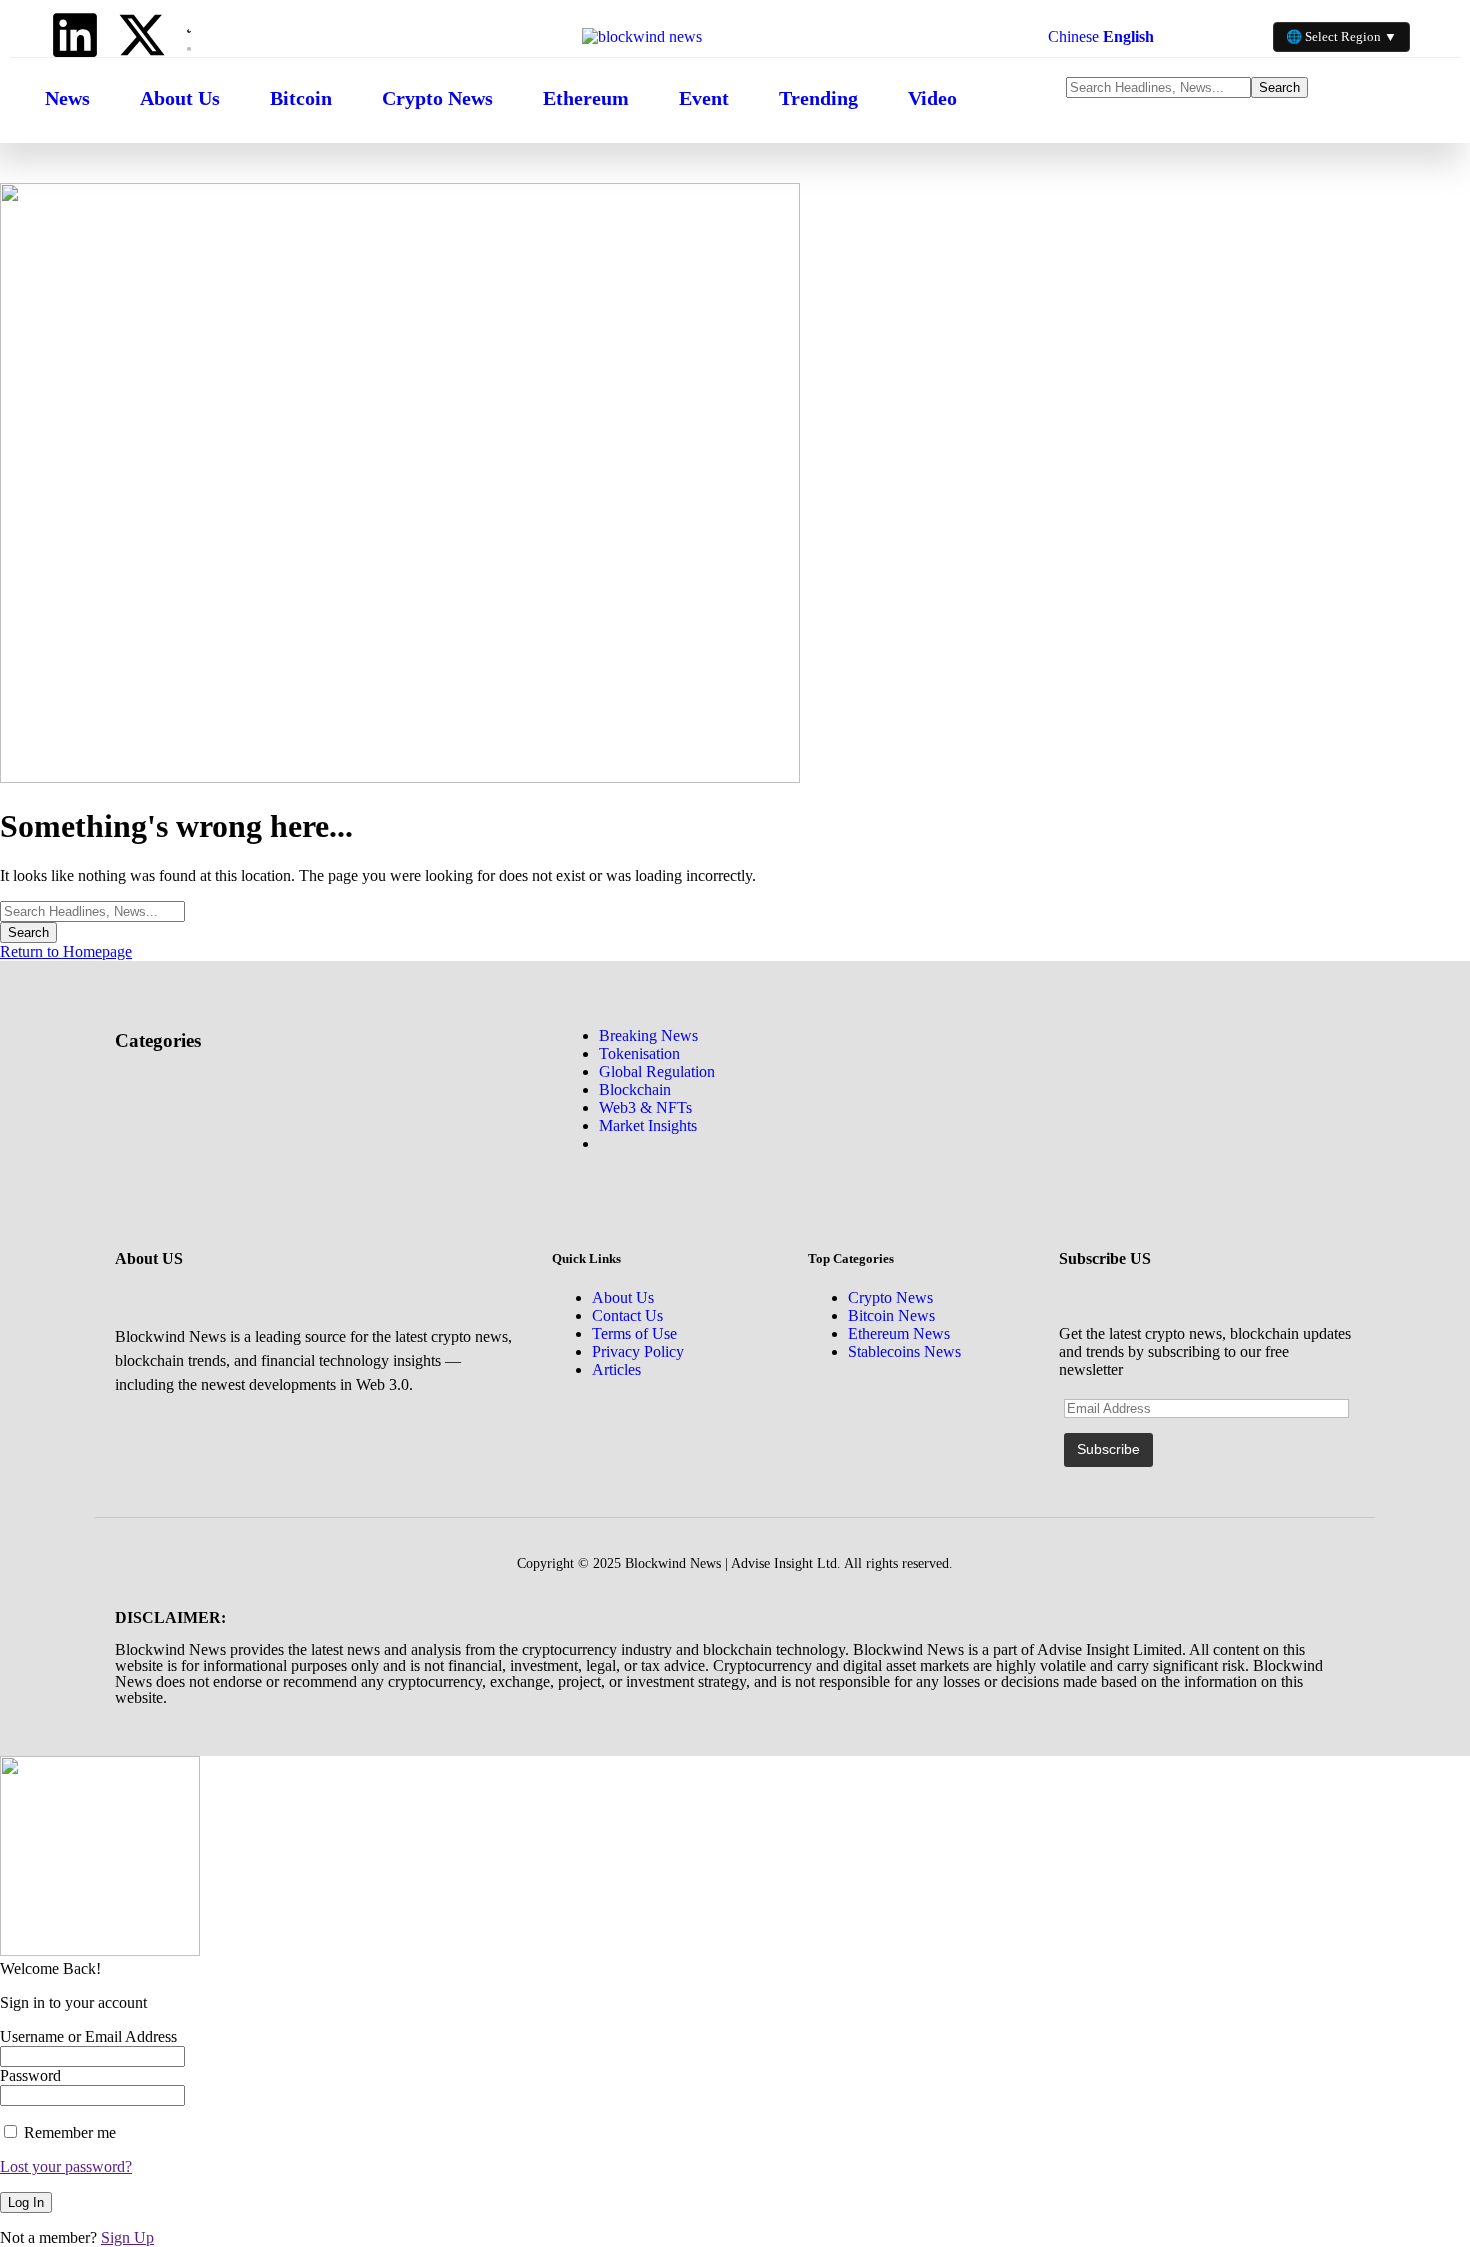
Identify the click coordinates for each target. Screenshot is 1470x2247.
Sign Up (127, 2237)
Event (704, 98)
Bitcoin (301, 98)
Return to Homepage (66, 951)
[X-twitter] (142, 35)
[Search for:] (92, 910)
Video (932, 98)
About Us (180, 98)
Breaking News (648, 1035)
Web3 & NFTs (645, 1107)
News (67, 98)
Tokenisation (639, 1053)
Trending (818, 98)
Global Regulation (657, 1071)
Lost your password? (66, 2166)
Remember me (68, 2132)
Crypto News (437, 98)
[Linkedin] (75, 35)
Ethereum (586, 98)
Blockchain (635, 1089)
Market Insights (648, 1125)
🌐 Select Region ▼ (1341, 36)
